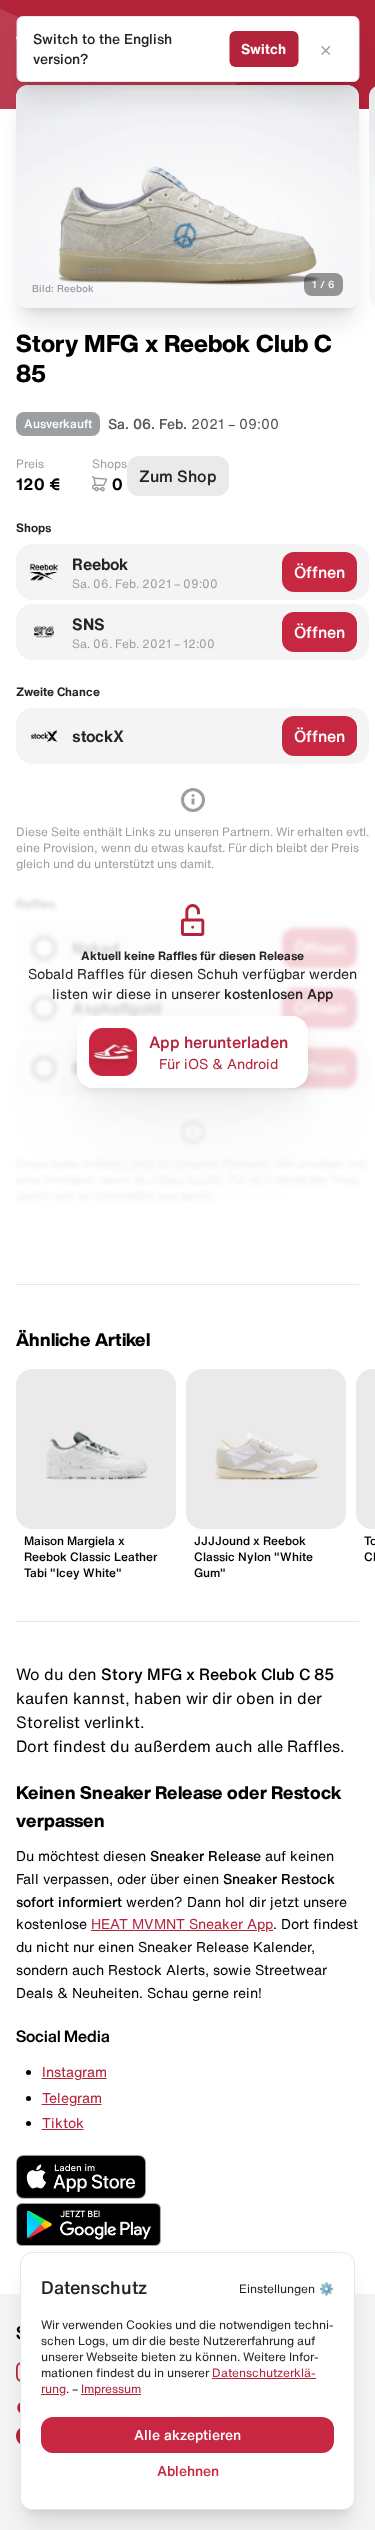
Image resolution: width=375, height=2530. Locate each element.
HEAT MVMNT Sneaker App (182, 1924)
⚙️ (286, 2288)
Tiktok (63, 2123)
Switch (263, 49)
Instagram (74, 2072)
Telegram (72, 2098)
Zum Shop (178, 476)
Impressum (111, 2388)
